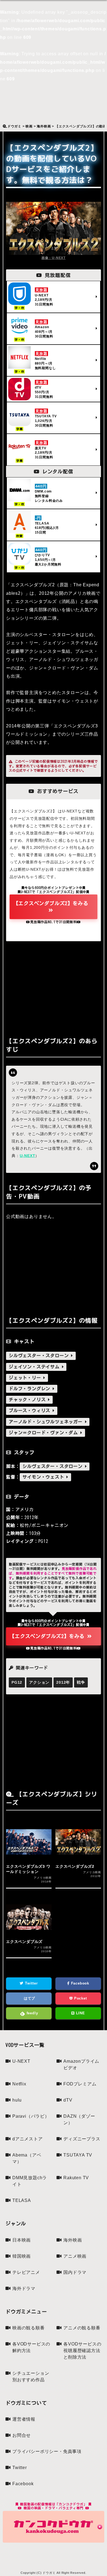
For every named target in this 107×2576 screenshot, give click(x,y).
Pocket (80, 1998)
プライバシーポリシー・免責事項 (47, 2451)
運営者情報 (24, 2419)
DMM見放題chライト (30, 2181)
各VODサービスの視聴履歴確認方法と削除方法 (82, 2351)
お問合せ (22, 2435)
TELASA (22, 2200)
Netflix (19, 2084)
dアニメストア (28, 2139)
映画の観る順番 (29, 2328)
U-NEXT (28, 1156)
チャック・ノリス (28, 1400)
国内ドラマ (75, 2272)
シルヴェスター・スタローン (40, 1356)
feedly (32, 2013)
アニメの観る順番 (82, 2328)
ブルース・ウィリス (31, 1411)
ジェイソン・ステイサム (35, 1367)
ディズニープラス (82, 2139)
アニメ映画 (75, 2256)
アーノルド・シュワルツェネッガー (47, 1422)
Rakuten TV (76, 2178)
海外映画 (73, 2240)
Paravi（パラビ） (31, 2116)
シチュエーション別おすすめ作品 (31, 2377)
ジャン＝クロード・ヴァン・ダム (45, 1433)
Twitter (31, 1983)
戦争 (81, 1682)
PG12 (17, 1682)
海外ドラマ (24, 2288)
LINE (80, 2013)
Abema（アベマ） (27, 2158)
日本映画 (22, 2240)
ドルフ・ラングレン (31, 1389)
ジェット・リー (26, 1378)
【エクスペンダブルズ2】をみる (51, 903)
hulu (17, 2100)
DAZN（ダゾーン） (79, 2119)
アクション (39, 1682)
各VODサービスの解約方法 (31, 2347)
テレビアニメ (26, 2272)
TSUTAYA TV (78, 2155)
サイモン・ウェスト (44, 1477)
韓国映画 (22, 2256)
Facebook (79, 1983)
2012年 (63, 1682)
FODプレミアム (80, 2084)
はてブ (29, 1998)
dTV (68, 2100)
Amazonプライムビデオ (81, 2064)
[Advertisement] (54, 988)
